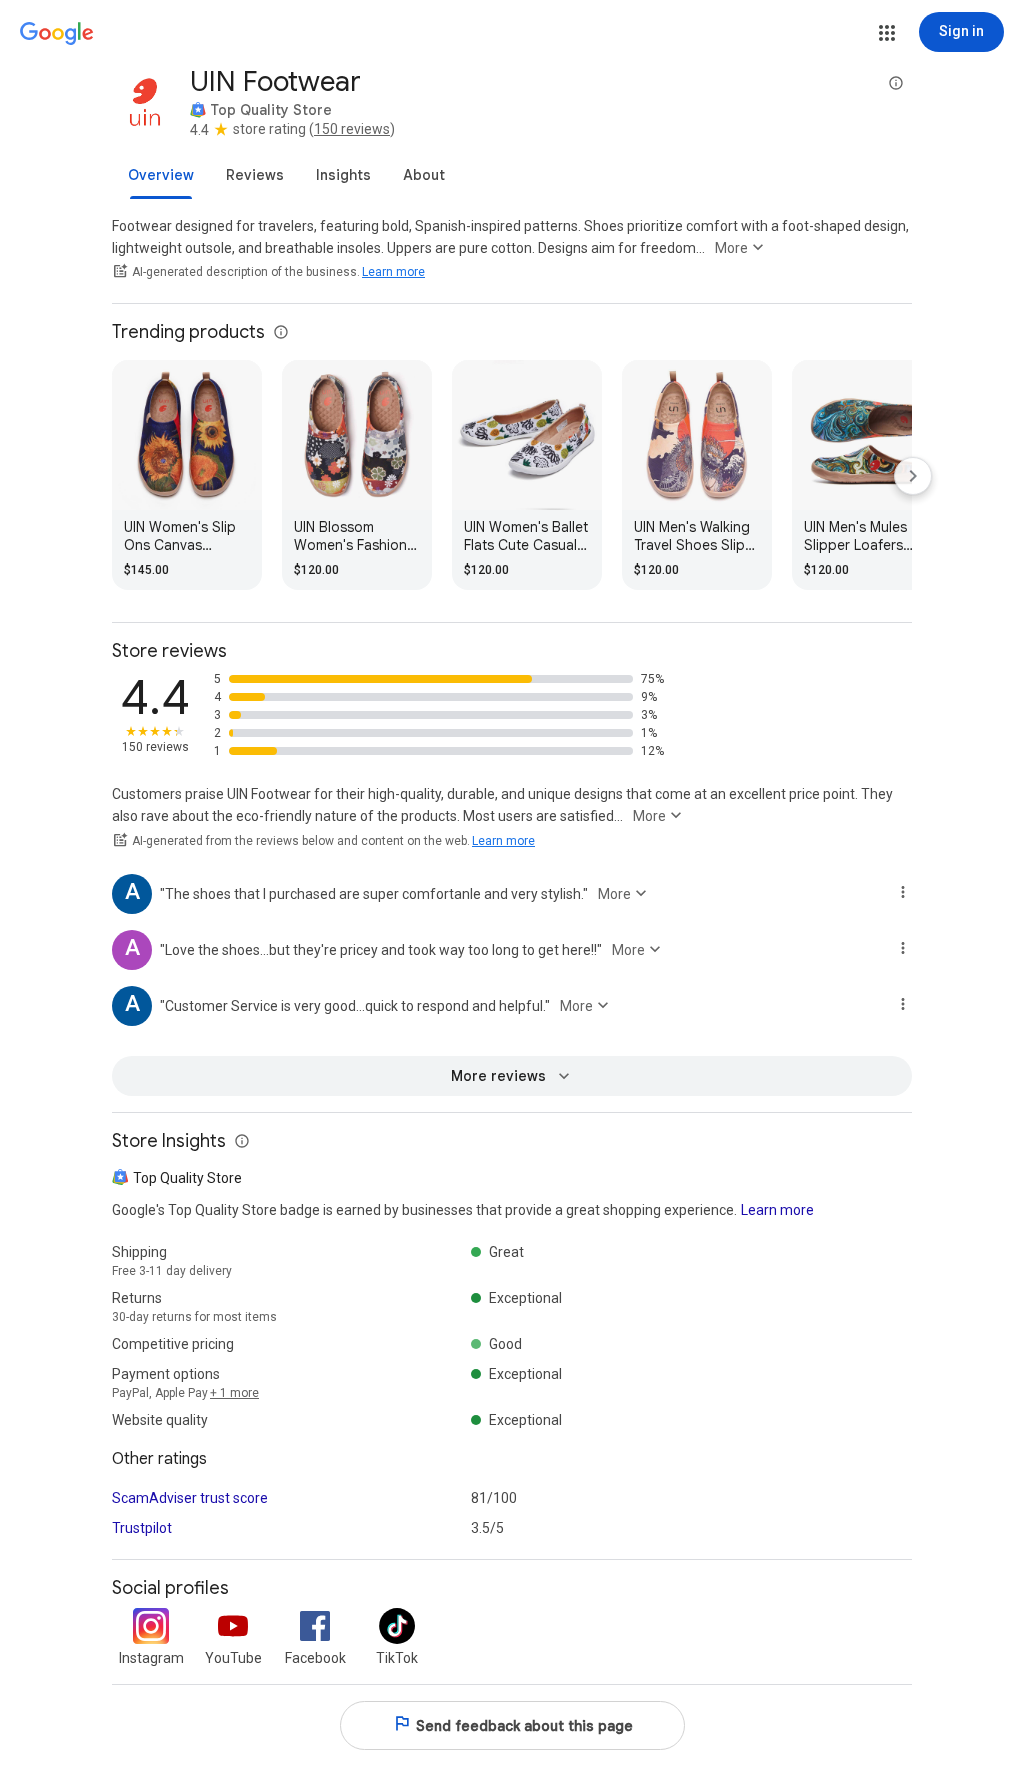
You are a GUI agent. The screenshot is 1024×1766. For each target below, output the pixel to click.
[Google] (57, 34)
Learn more (393, 272)
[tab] (161, 175)
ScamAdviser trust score (190, 1498)
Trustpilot (142, 1528)
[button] (887, 33)
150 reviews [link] (352, 129)
